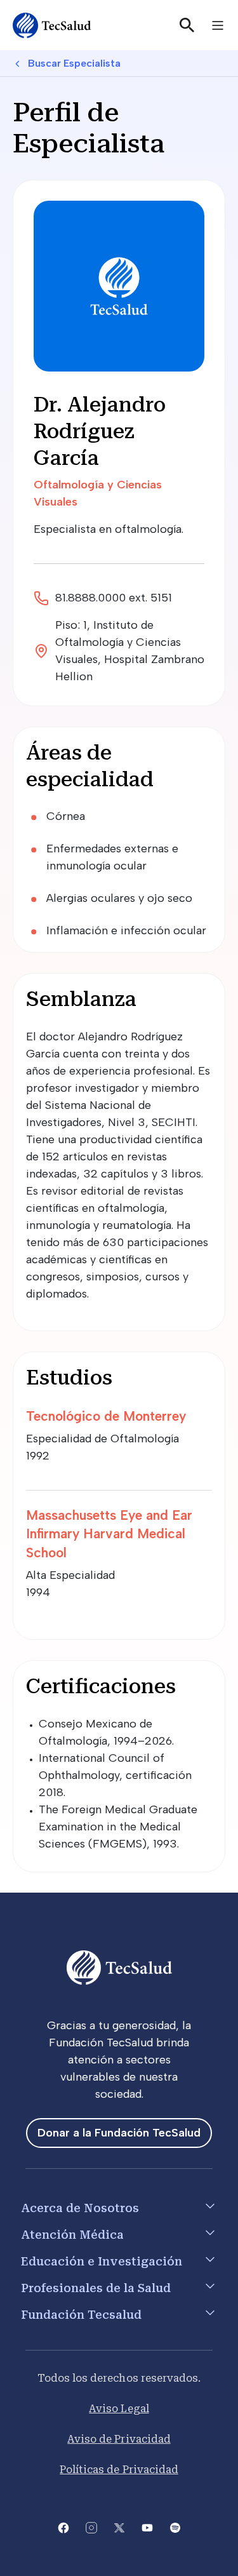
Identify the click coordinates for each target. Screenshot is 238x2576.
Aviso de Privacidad (119, 2439)
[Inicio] (52, 25)
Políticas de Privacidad (119, 2470)
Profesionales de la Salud (96, 2288)
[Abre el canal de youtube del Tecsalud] (147, 2527)
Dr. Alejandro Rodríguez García (100, 431)
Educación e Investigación (102, 2261)
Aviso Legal (119, 2409)
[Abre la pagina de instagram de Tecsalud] (91, 2527)
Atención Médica (72, 2235)
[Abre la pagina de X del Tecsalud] (119, 2527)
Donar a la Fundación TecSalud (119, 2133)
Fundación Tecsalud (81, 2315)
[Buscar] (187, 25)
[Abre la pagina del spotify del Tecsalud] (175, 2527)
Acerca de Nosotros (80, 2208)
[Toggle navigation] (218, 25)
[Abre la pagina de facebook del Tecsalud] (63, 2527)
